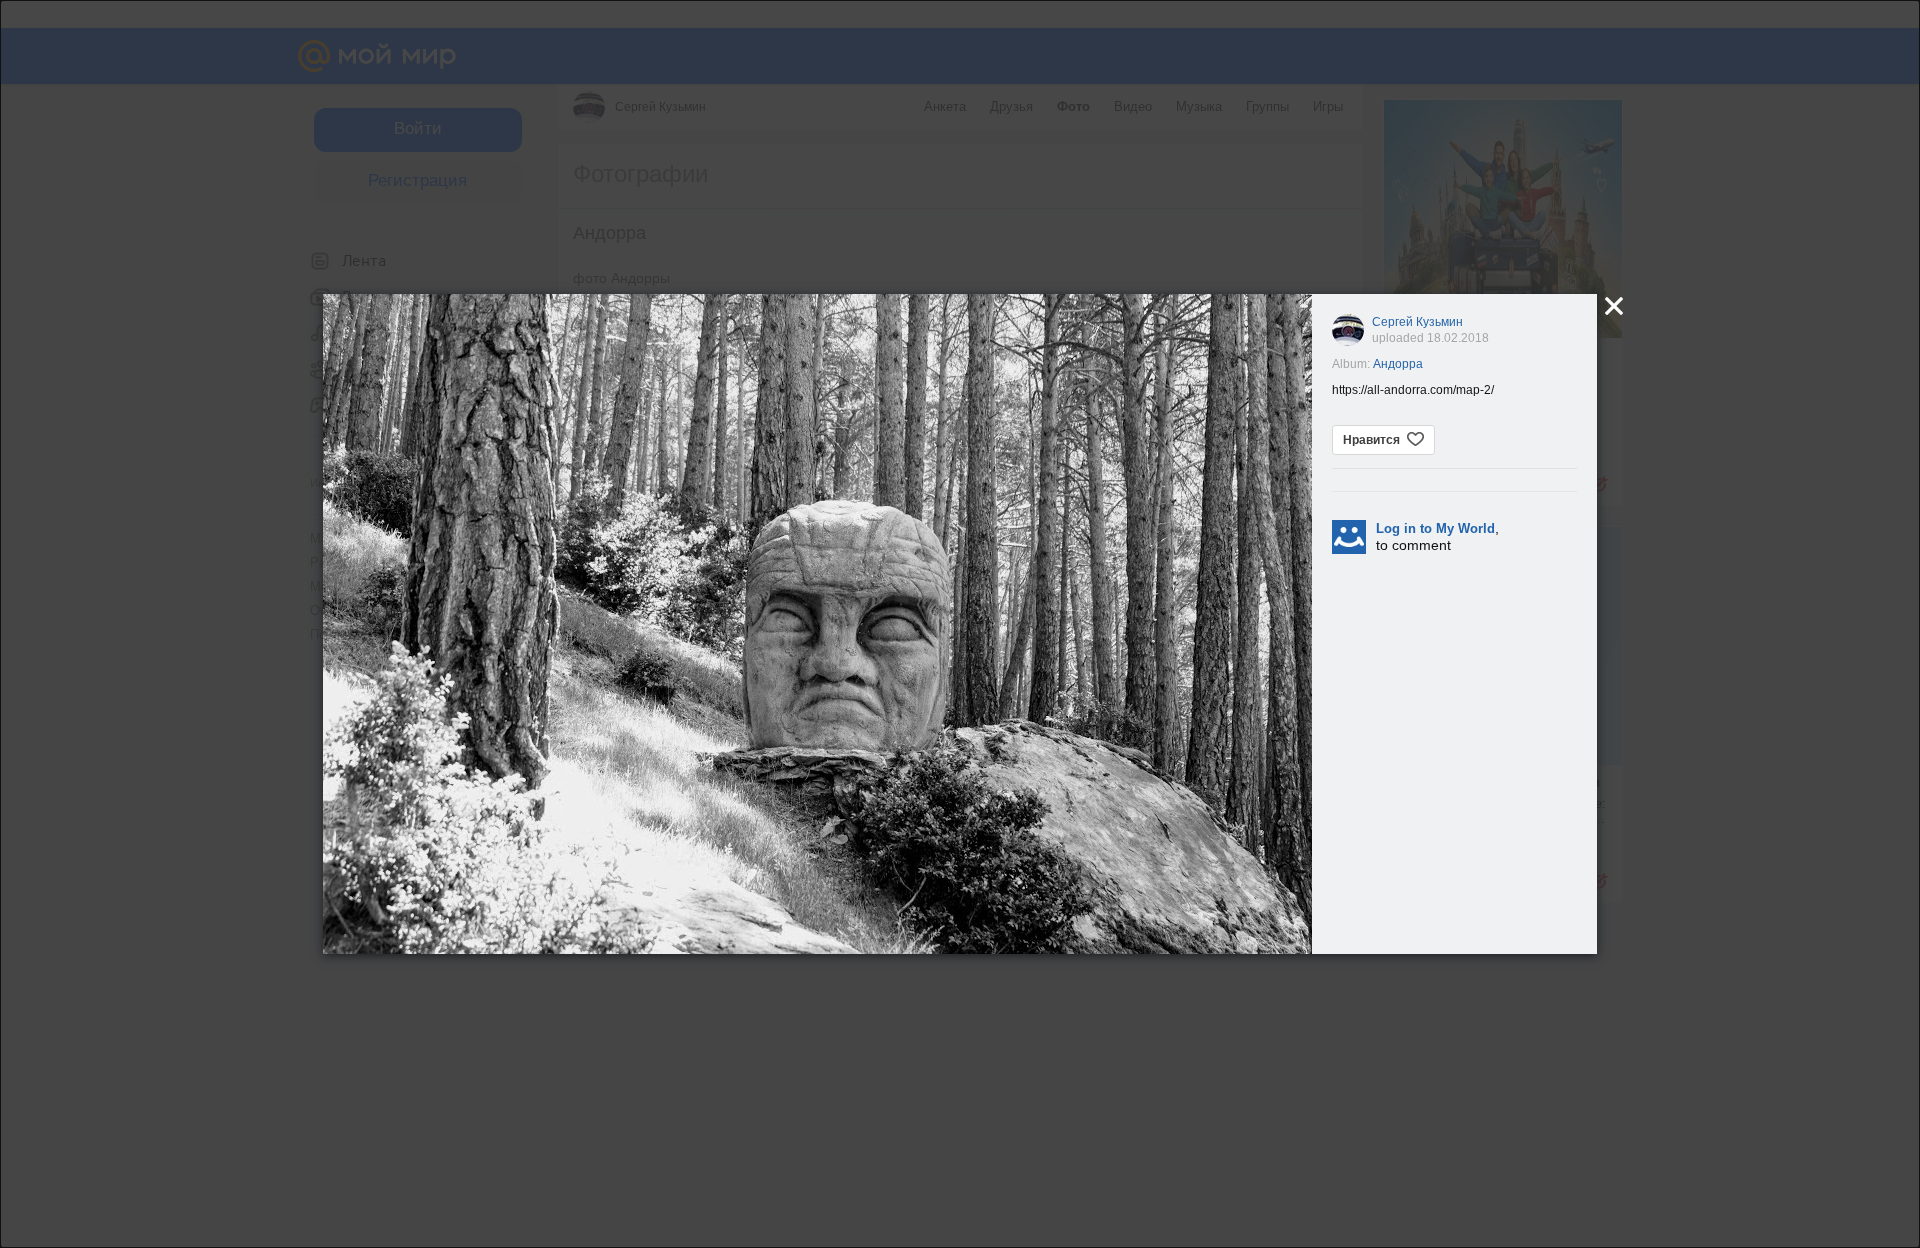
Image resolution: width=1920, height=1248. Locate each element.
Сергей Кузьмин (1417, 322)
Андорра (1398, 364)
